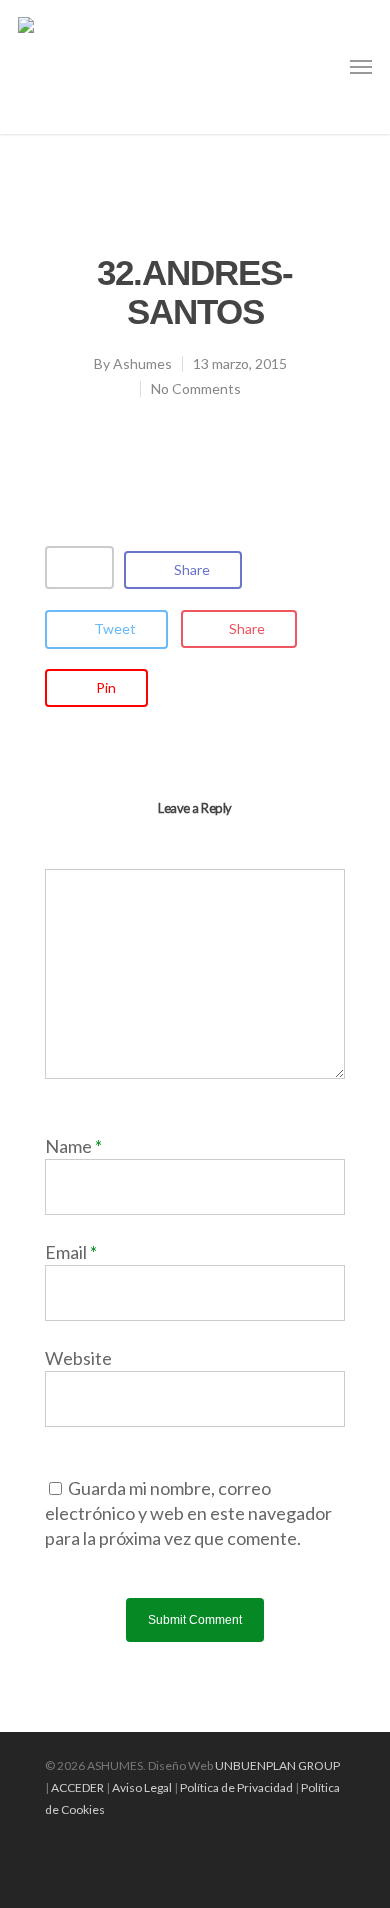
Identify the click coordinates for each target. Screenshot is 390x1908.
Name (73, 1146)
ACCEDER (77, 1787)
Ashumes (142, 363)
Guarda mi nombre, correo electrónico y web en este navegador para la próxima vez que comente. (188, 1513)
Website (78, 1358)
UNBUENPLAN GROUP (277, 1765)
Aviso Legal (142, 1787)
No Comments (196, 388)
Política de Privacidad (236, 1787)
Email (71, 1252)
